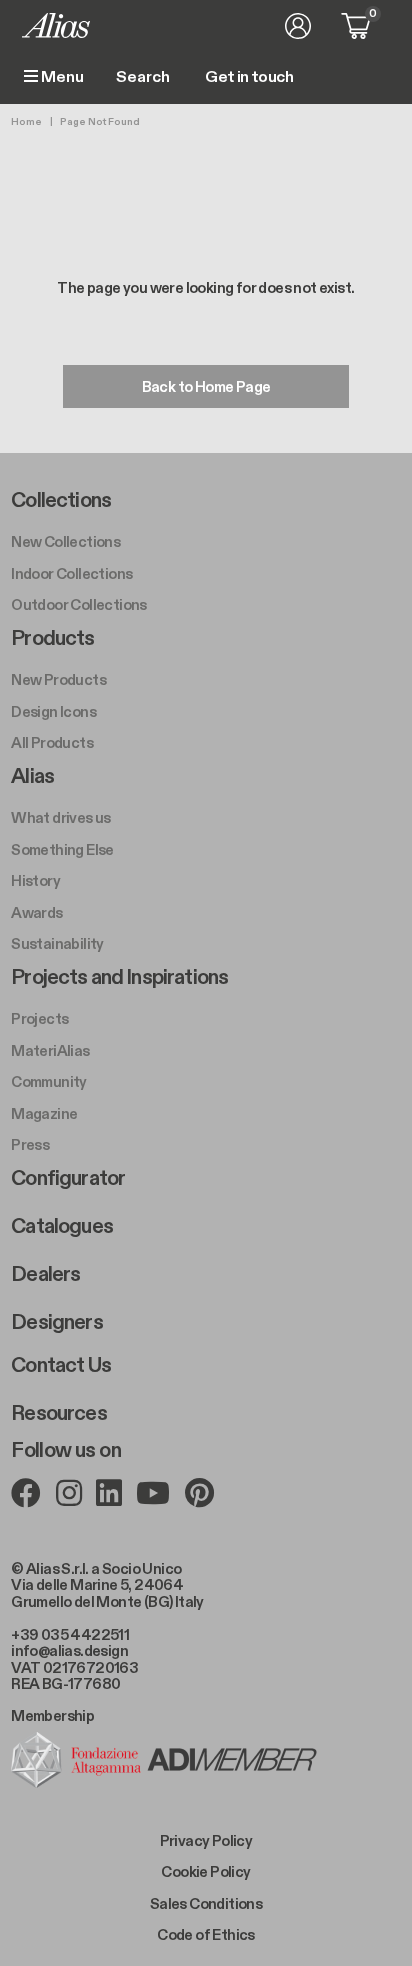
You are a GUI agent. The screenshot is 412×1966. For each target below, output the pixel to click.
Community (49, 1082)
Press (30, 1145)
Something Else (62, 850)
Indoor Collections (71, 574)
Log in (298, 26)
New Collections (65, 542)
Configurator (68, 1179)
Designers (56, 1323)
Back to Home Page (206, 387)
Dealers (45, 1275)
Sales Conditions (206, 1904)
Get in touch (249, 78)
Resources (58, 1414)
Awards (36, 913)
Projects (39, 1019)
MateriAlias (50, 1051)
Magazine (44, 1114)
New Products (58, 680)
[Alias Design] (56, 25)
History (35, 881)
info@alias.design (69, 1651)
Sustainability (57, 944)
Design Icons (53, 712)
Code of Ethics (206, 1935)
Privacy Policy (206, 1841)
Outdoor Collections (79, 605)
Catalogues (62, 1227)
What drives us (61, 818)
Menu (61, 77)
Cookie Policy (205, 1872)
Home (26, 122)
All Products (52, 743)
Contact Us (61, 1366)
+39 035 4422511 (70, 1635)
